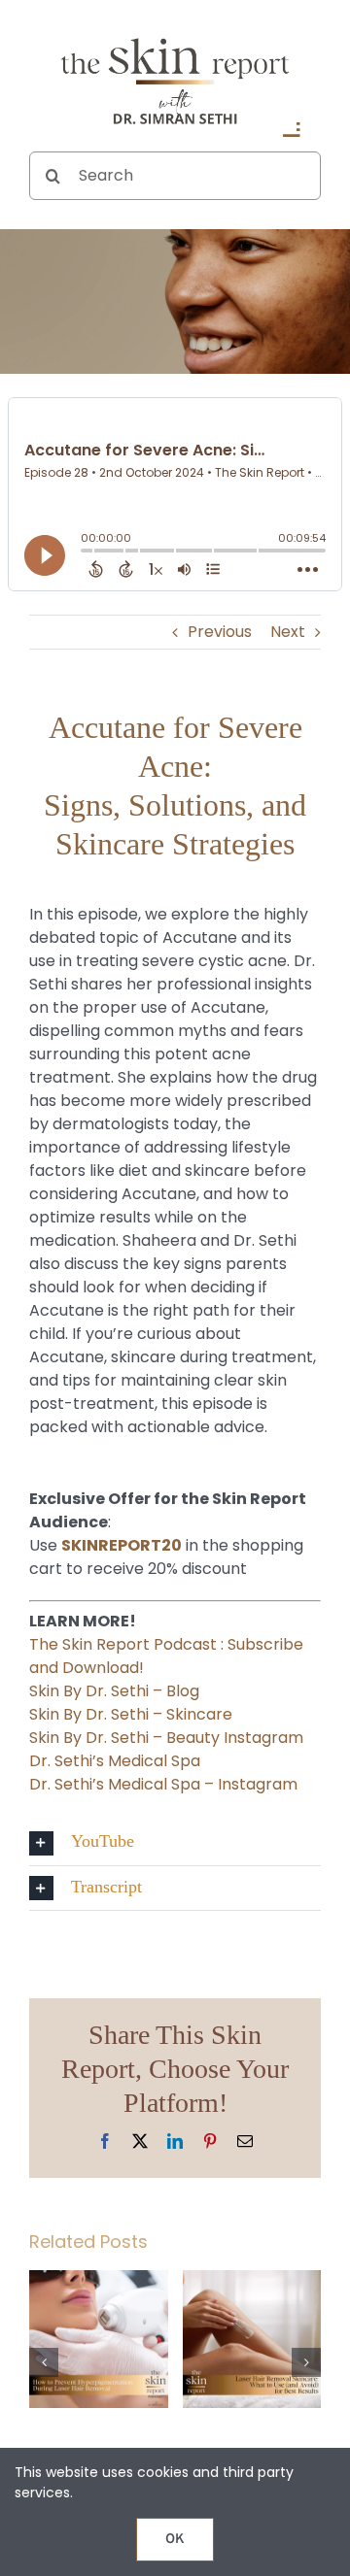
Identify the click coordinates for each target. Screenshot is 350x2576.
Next (288, 632)
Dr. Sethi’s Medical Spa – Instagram (163, 1784)
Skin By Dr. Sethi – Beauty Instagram (166, 1738)
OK (175, 2540)
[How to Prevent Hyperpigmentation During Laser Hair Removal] (99, 2282)
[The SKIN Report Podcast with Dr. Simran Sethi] (175, 36)
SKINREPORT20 (122, 1545)
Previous (220, 632)
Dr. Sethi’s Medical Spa (115, 1761)
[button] (175, 1842)
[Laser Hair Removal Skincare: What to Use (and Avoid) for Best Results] (252, 2282)
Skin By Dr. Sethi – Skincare (131, 1714)
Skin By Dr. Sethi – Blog (114, 1691)
